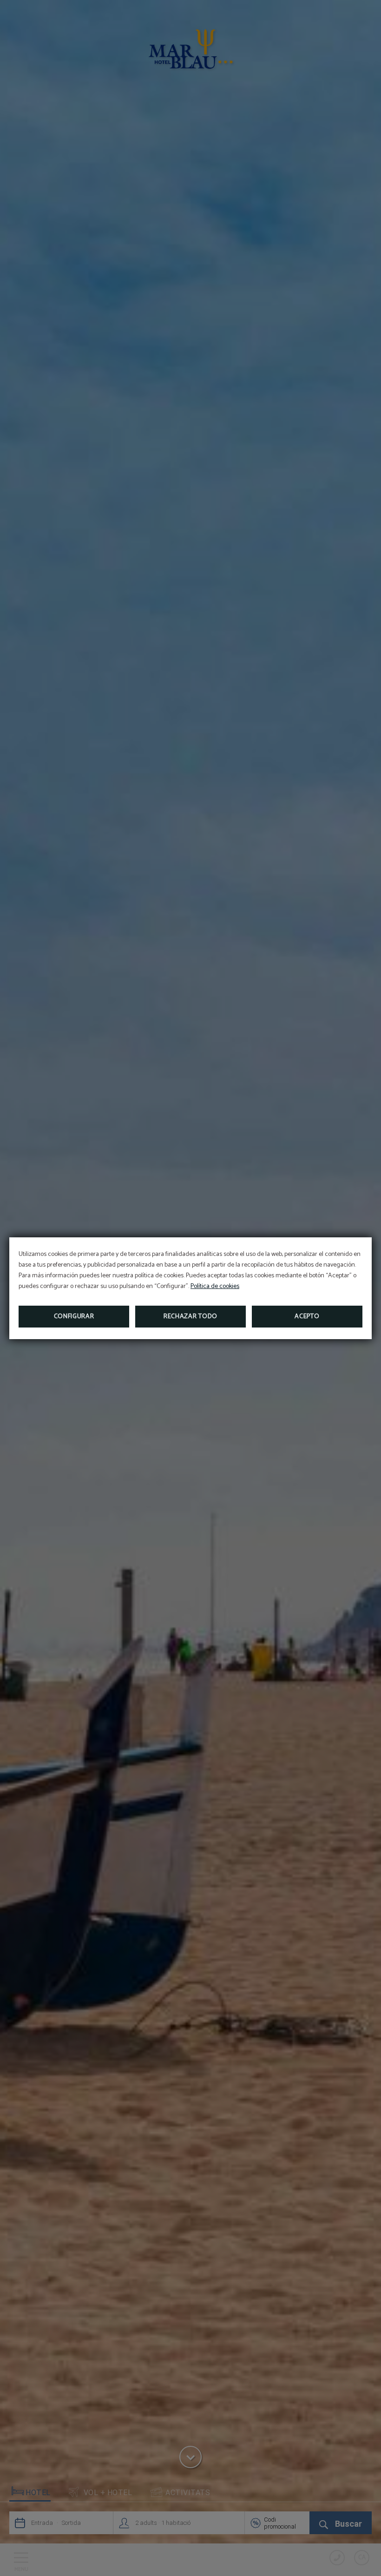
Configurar (74, 1317)
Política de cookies (215, 1286)
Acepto (307, 1317)
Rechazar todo (190, 1317)
